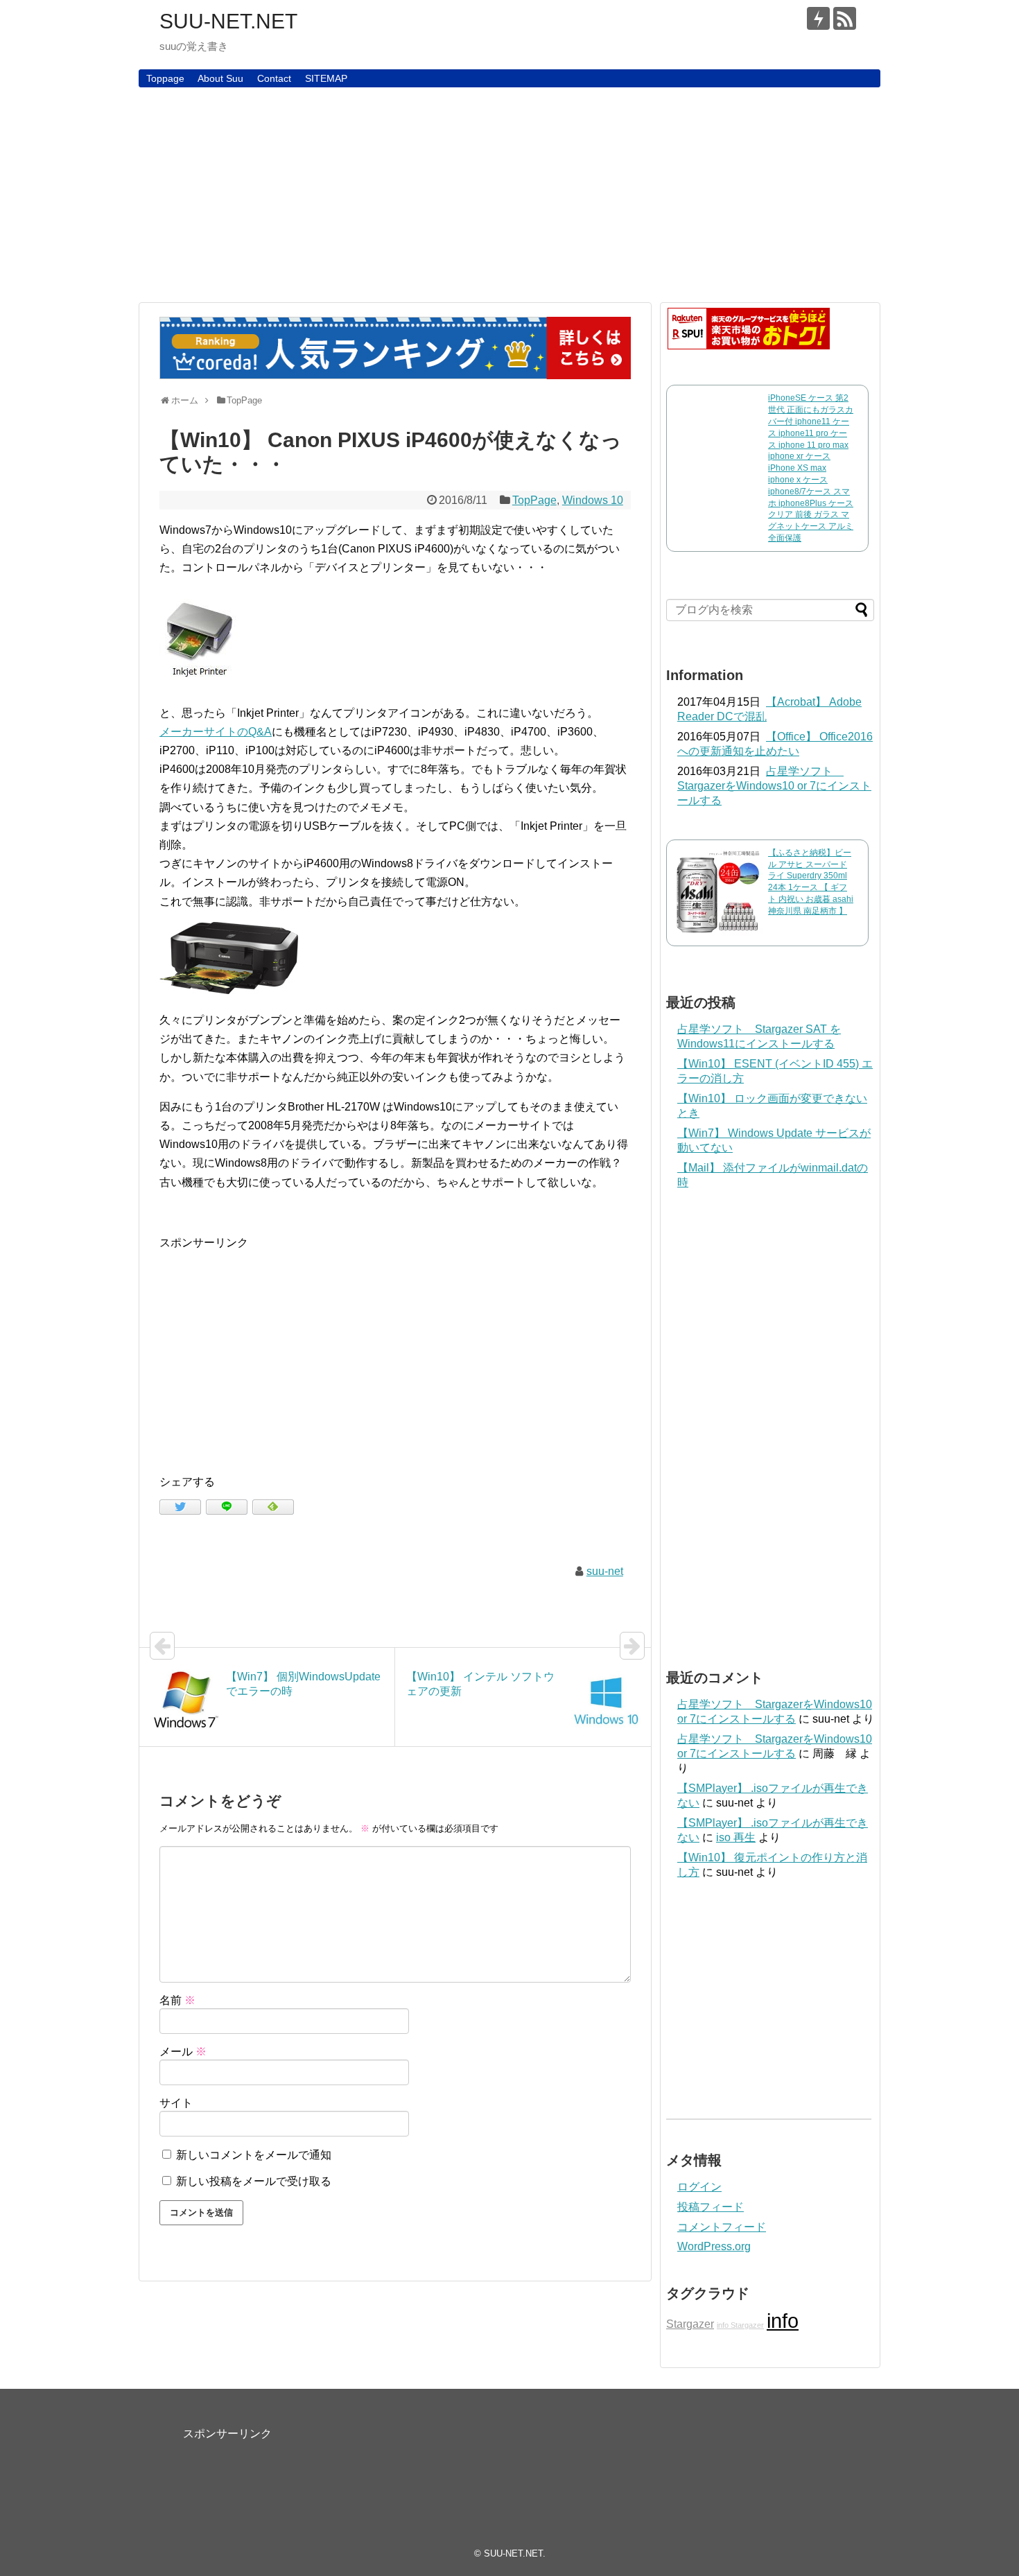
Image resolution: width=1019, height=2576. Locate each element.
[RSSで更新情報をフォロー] (845, 18)
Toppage (165, 78)
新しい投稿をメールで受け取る (254, 2181)
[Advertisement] (509, 195)
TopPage (534, 500)
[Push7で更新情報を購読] (818, 18)
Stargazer (690, 2324)
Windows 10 (593, 500)
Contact (274, 78)
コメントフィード (722, 2227)
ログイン (699, 2187)
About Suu (220, 78)
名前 (177, 2000)
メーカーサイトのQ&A (216, 732)
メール (183, 2052)
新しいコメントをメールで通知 (254, 2155)
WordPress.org (714, 2246)
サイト (176, 2103)
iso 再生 (736, 1837)
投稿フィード (711, 2207)
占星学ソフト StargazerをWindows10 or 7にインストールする (774, 786)
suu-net (605, 1571)
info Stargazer (740, 2325)
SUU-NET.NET (228, 21)
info (783, 2321)
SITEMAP (326, 78)
